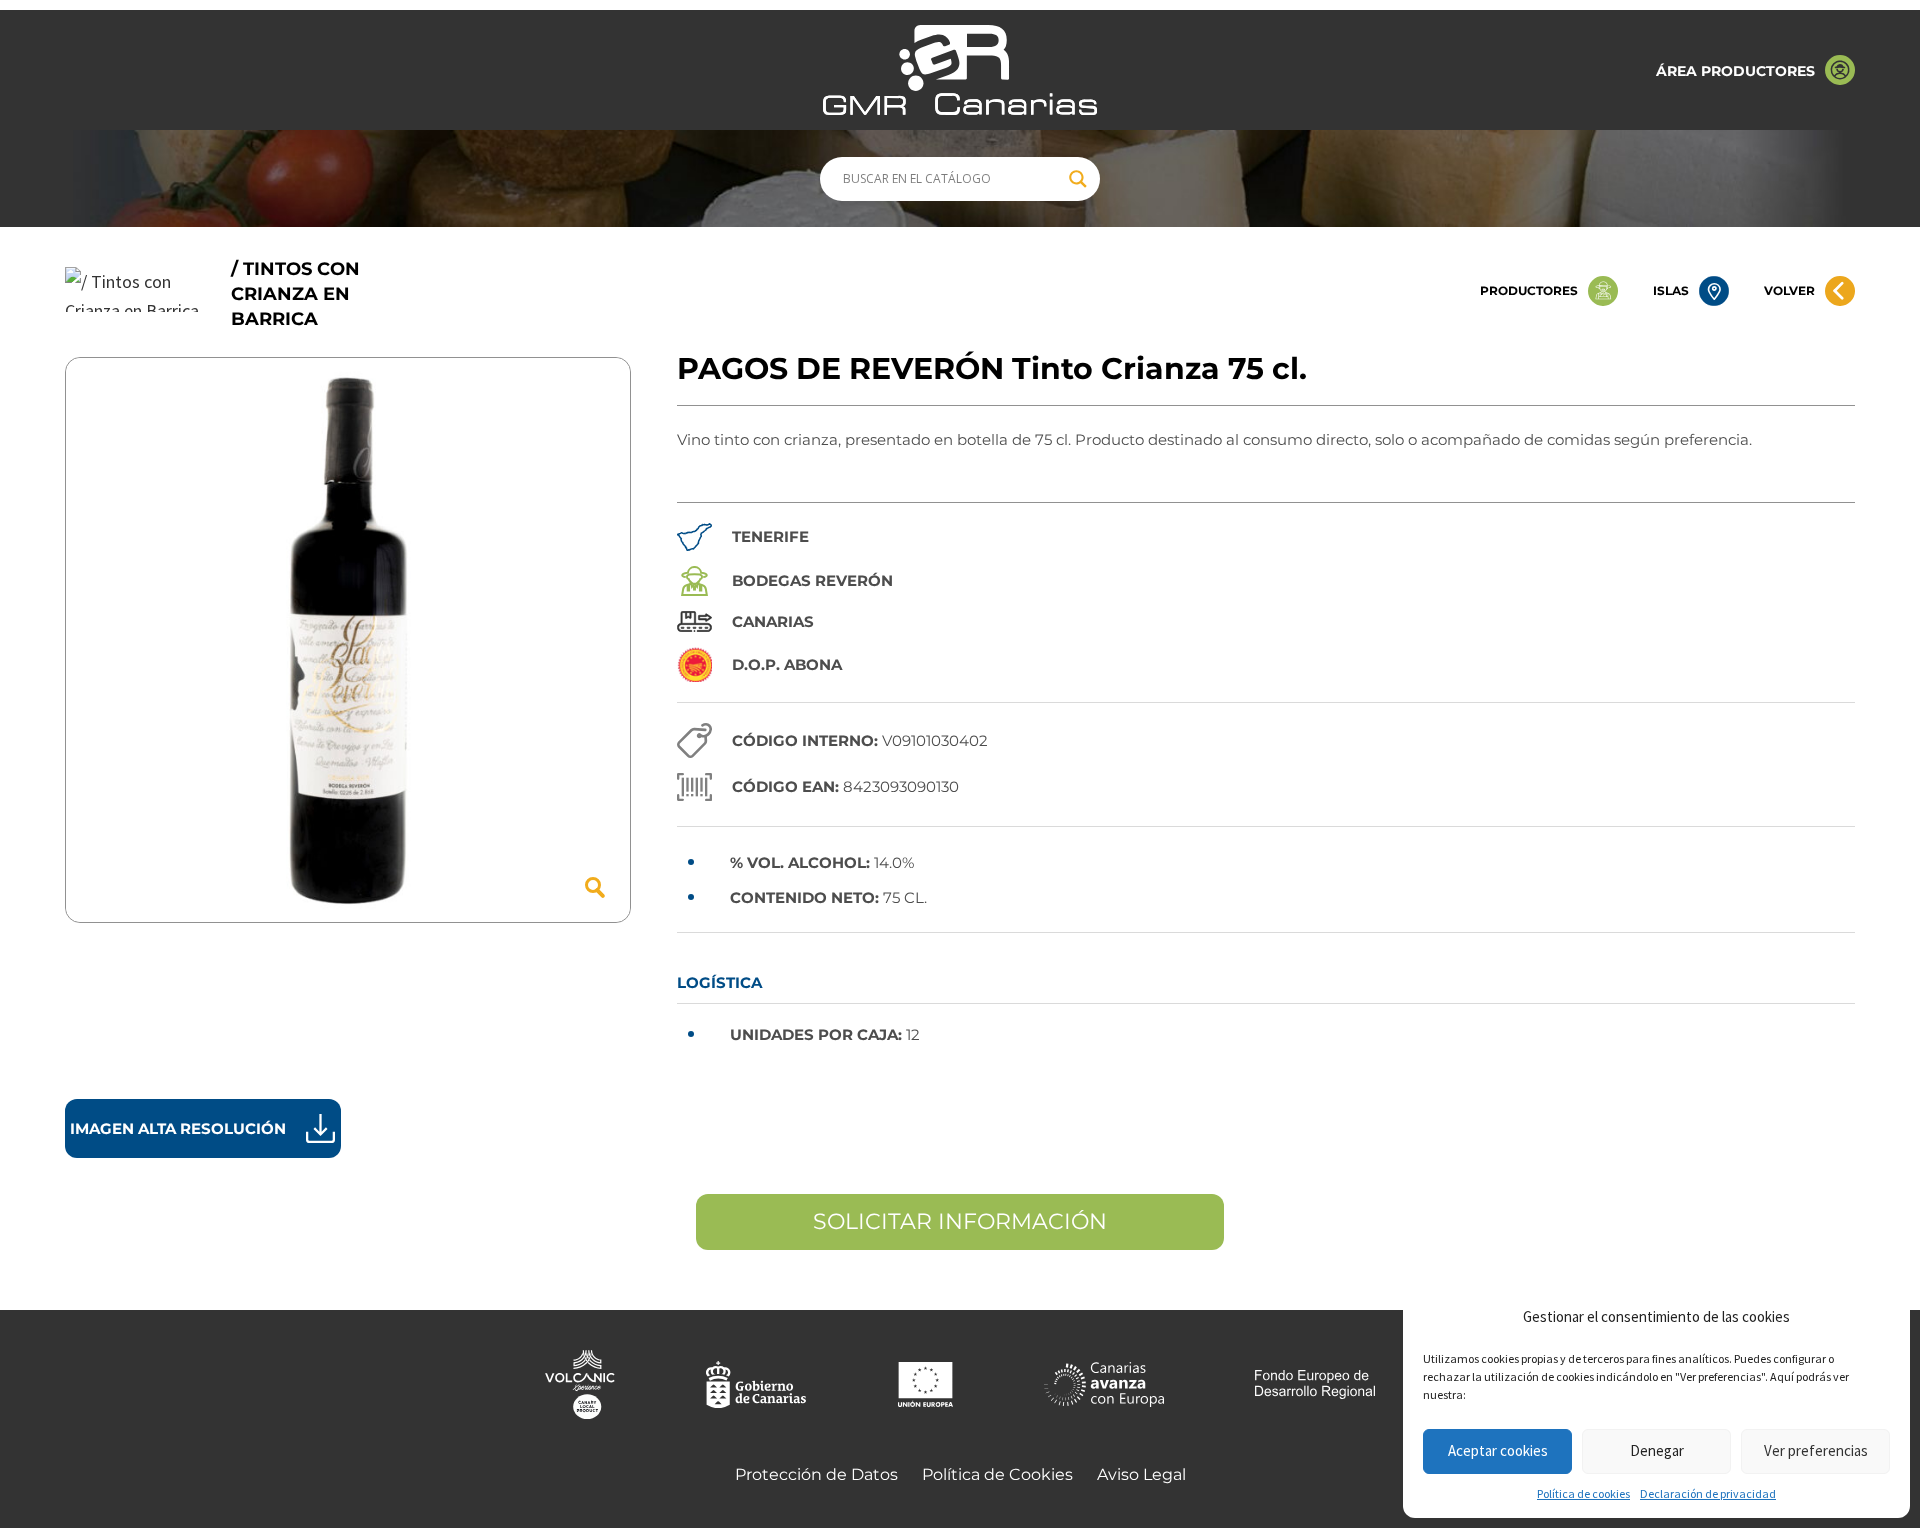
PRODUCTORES (1529, 290)
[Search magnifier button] (1078, 179)
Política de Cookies (997, 1474)
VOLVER (1789, 290)
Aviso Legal (1141, 1474)
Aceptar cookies (1498, 1450)
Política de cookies (1583, 1493)
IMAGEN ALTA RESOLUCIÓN (178, 1128)
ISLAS (1671, 290)
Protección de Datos (816, 1474)
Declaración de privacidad (1708, 1493)
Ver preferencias (1816, 1450)
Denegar (1657, 1450)
